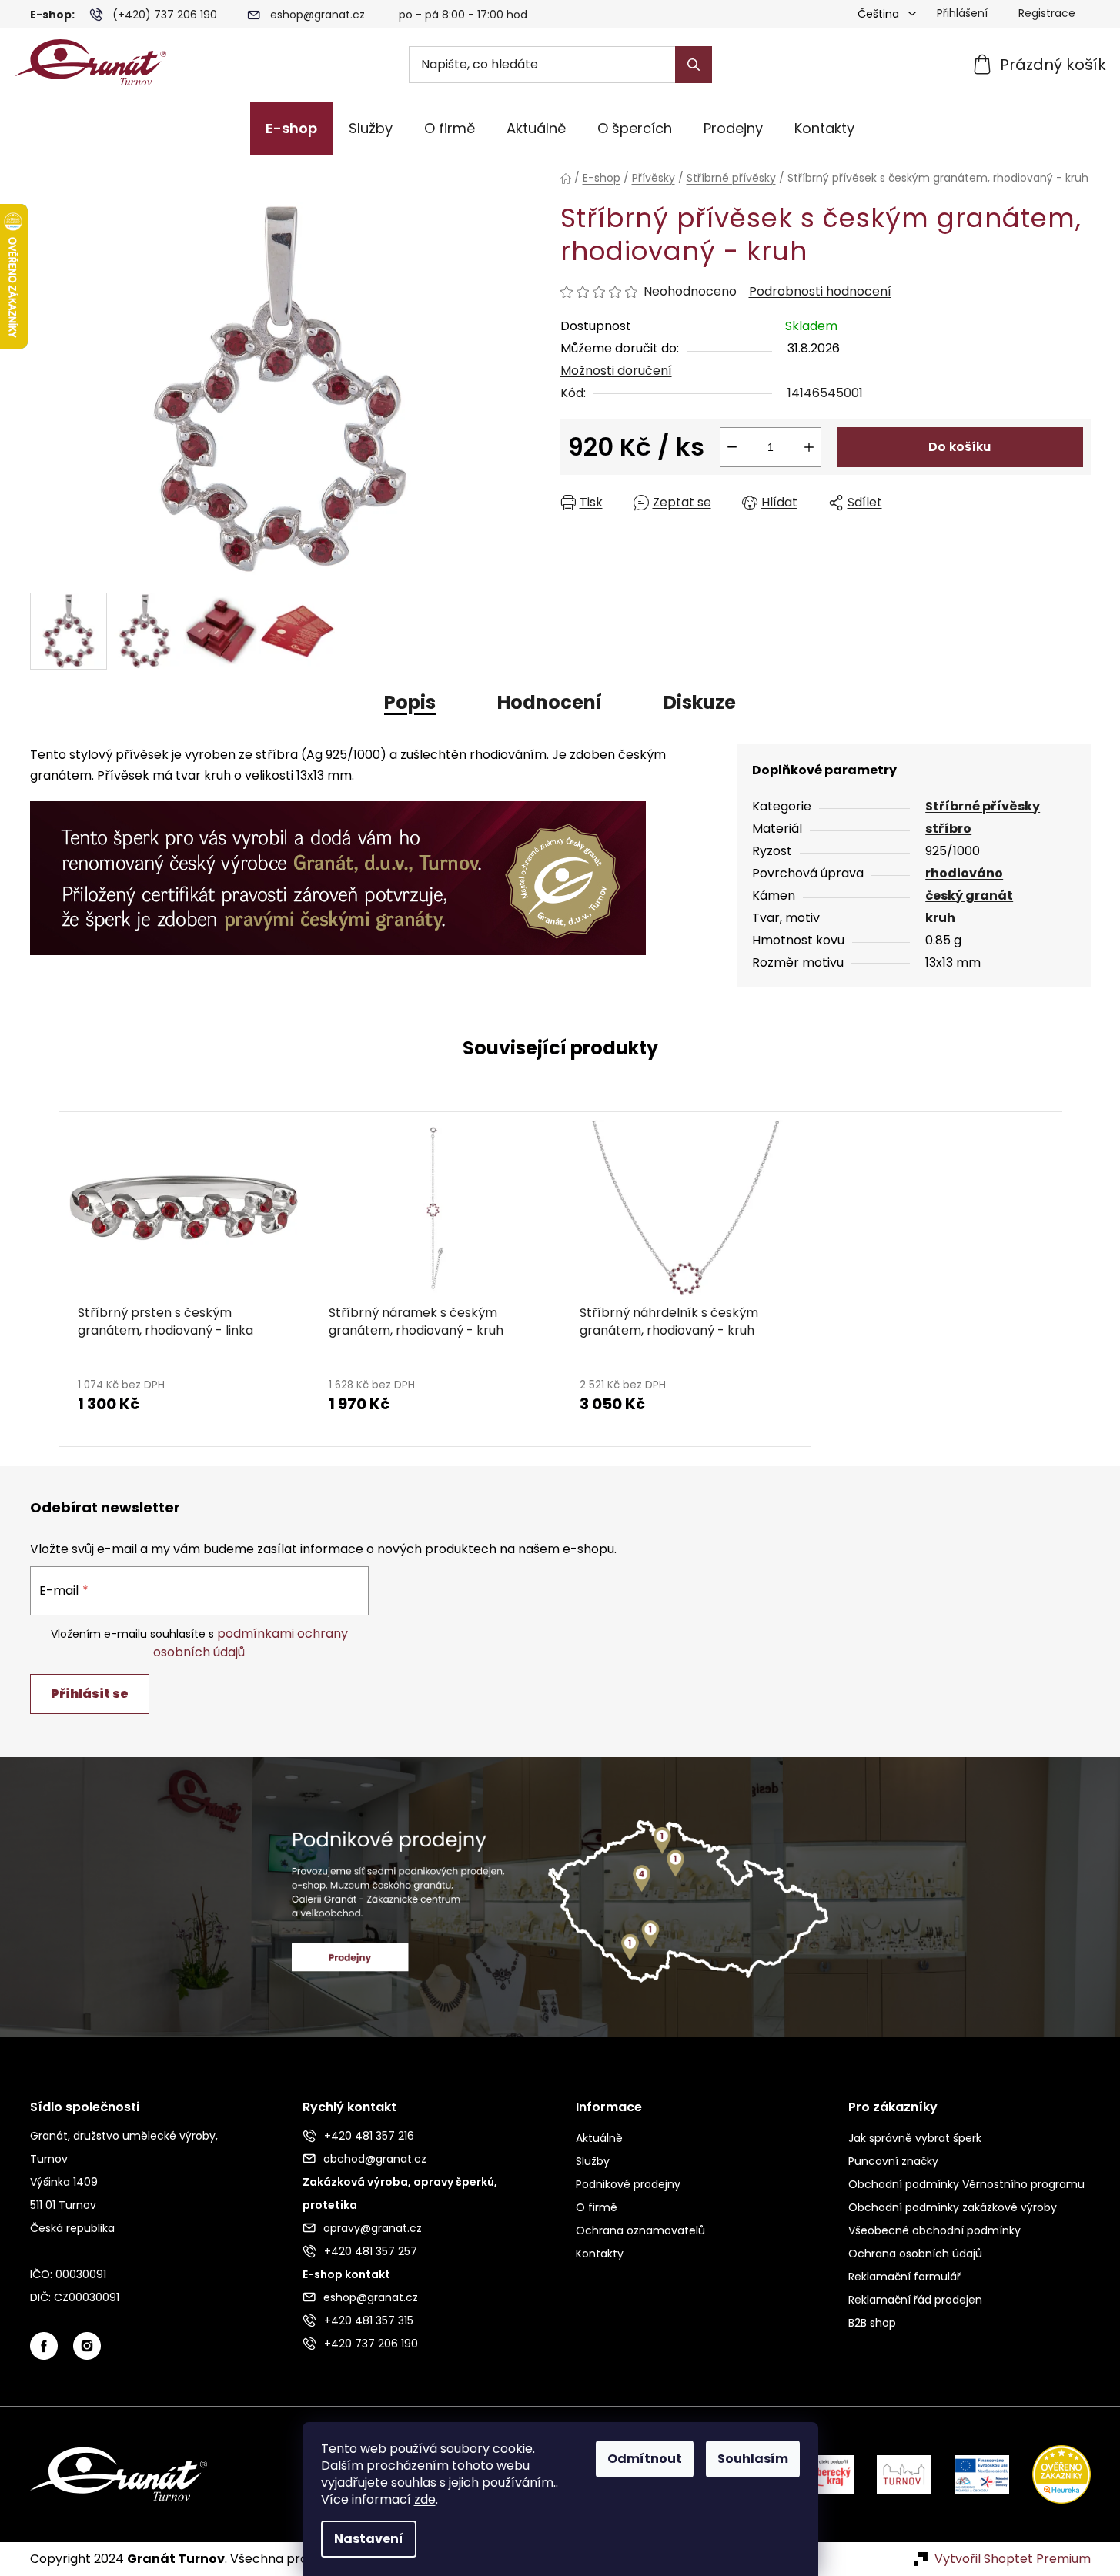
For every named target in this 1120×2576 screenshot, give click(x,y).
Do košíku (960, 447)
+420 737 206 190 (371, 2344)
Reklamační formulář (904, 2277)
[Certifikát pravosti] (338, 869)
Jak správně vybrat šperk (915, 2138)
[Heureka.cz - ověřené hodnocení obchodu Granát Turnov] (1050, 2473)
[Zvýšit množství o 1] (809, 447)
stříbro (948, 829)
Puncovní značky (893, 2161)
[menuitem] (291, 129)
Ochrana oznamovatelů (640, 2230)
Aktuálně (599, 2138)
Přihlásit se (90, 1694)
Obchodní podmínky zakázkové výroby (953, 2207)
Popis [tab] (410, 702)
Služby (593, 2161)
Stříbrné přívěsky (983, 806)
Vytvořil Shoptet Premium (1013, 2559)
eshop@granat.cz (318, 15)
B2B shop (872, 2323)
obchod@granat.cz (375, 2159)
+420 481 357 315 (369, 2320)
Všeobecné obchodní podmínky (934, 2230)
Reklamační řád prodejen (915, 2300)
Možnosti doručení (616, 371)
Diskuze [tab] (700, 702)
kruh (940, 918)
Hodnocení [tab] (550, 702)
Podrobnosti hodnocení (820, 292)
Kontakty (600, 2254)
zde (425, 2499)
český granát (969, 895)
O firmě (597, 2207)
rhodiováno (964, 873)
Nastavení (369, 2539)
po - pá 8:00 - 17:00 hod (463, 15)
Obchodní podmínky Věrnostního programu (966, 2184)
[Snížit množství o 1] (732, 447)
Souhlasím (753, 2459)
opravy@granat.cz (373, 2228)
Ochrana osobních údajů (915, 2254)
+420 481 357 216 (369, 2136)
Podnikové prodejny (628, 2184)
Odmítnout (645, 2459)
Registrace (1047, 13)
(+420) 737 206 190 (165, 15)
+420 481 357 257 (371, 2251)
